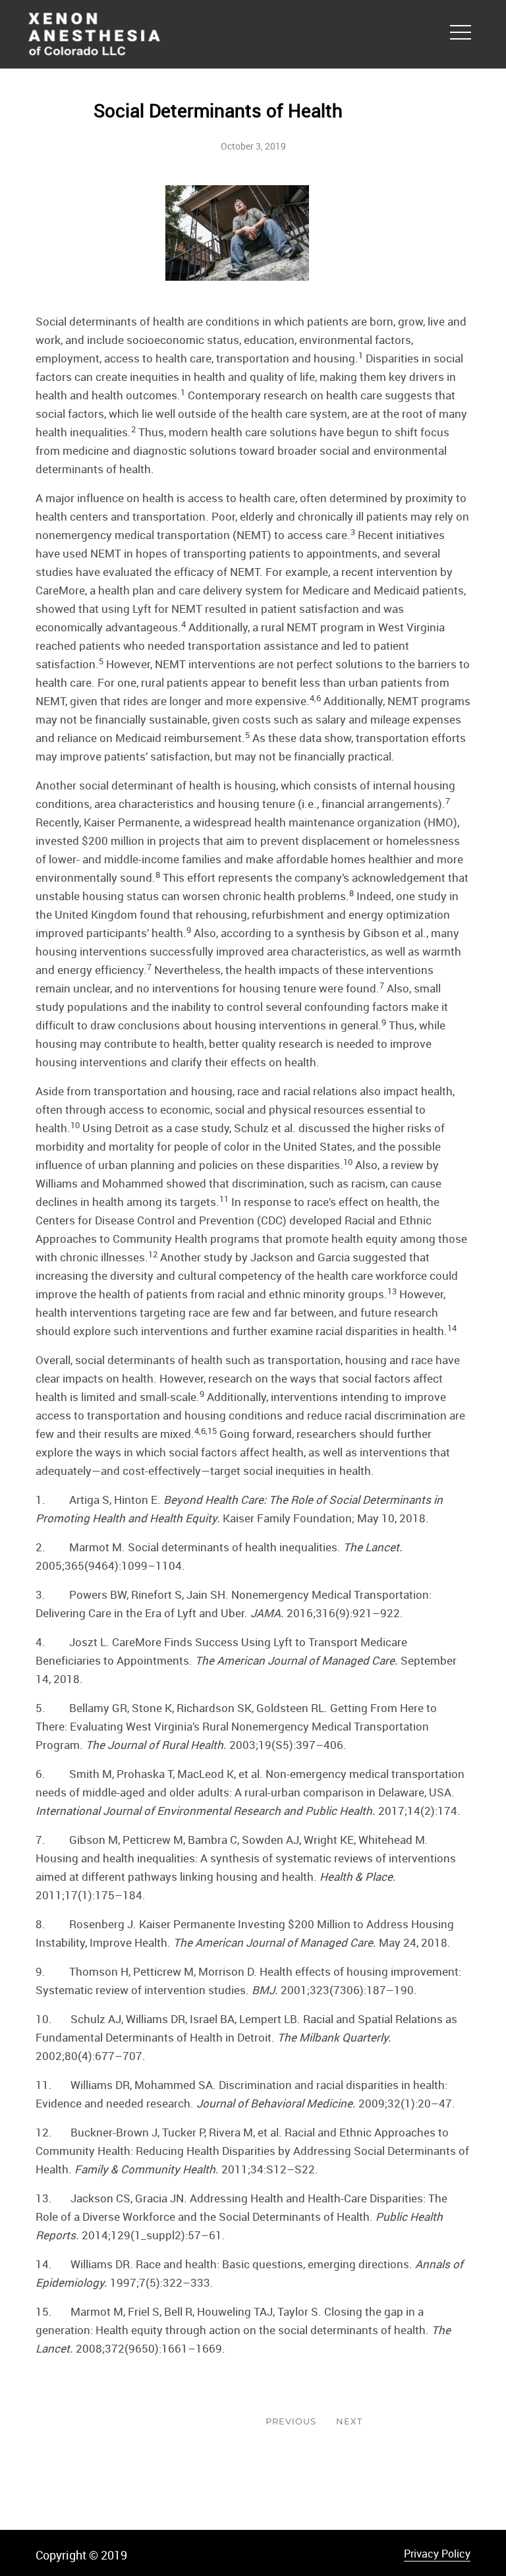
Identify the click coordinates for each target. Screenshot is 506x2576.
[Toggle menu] (461, 30)
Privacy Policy (437, 2554)
